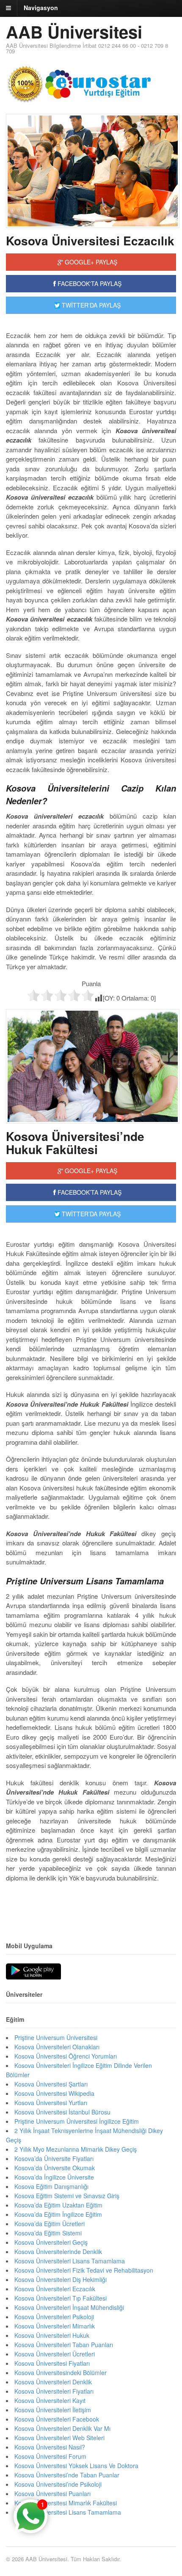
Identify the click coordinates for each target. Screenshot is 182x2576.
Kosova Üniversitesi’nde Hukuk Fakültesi (75, 1143)
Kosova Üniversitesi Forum (50, 2456)
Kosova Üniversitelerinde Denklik (58, 2252)
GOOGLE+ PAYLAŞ (90, 262)
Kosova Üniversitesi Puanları (52, 2494)
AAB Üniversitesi (74, 32)
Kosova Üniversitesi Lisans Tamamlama (68, 2512)
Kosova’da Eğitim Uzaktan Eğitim (58, 2205)
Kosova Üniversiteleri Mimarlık (55, 2326)
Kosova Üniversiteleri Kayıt (50, 2400)
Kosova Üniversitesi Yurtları (51, 2103)
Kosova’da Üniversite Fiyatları (54, 2158)
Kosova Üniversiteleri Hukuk (52, 2335)
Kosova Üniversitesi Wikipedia (54, 2093)
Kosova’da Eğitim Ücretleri (50, 2224)
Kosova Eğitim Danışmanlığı (51, 2186)
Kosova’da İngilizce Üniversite (54, 2177)
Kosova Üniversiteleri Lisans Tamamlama (70, 2261)
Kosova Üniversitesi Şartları (51, 2084)
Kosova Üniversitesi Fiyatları (52, 2363)
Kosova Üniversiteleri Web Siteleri (59, 2438)
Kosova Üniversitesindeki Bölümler (61, 2373)
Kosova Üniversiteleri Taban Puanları (64, 2345)
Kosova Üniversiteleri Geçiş (51, 2242)
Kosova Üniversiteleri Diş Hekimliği (61, 2279)
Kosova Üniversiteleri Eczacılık (55, 2289)
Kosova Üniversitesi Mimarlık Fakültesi (66, 2503)
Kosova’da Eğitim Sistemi (48, 2233)
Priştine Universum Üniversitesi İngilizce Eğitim (77, 2121)
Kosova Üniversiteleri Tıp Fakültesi (61, 2298)
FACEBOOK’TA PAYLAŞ (89, 1192)
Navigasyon (41, 8)
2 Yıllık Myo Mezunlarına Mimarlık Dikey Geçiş (76, 2149)
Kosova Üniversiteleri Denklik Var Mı (62, 2428)
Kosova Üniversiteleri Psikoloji (54, 2317)
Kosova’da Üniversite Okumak (55, 2168)
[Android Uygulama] (33, 1972)
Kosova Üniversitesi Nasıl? (50, 2447)
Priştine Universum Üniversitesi (56, 2037)
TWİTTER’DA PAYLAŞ (90, 1214)
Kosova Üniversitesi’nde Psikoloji (58, 2484)
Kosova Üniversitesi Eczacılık (90, 241)
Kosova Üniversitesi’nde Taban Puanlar (67, 2475)
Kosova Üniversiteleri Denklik (53, 2382)
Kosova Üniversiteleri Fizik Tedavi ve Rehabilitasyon (84, 2270)
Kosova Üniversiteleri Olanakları (57, 2047)
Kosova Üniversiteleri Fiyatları (54, 2391)
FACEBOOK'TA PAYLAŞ (89, 283)
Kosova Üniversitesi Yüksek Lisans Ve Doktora (76, 2466)
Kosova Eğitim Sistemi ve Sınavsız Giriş (67, 2196)
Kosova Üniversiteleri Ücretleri (55, 2354)
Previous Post (91, 1903)
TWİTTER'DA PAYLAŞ (90, 305)
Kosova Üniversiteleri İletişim (53, 2410)
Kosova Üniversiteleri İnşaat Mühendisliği (69, 2307)
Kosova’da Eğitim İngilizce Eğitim (58, 2214)
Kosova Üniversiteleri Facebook (57, 2419)
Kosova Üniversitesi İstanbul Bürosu (62, 2112)
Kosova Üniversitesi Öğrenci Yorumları (66, 2056)
